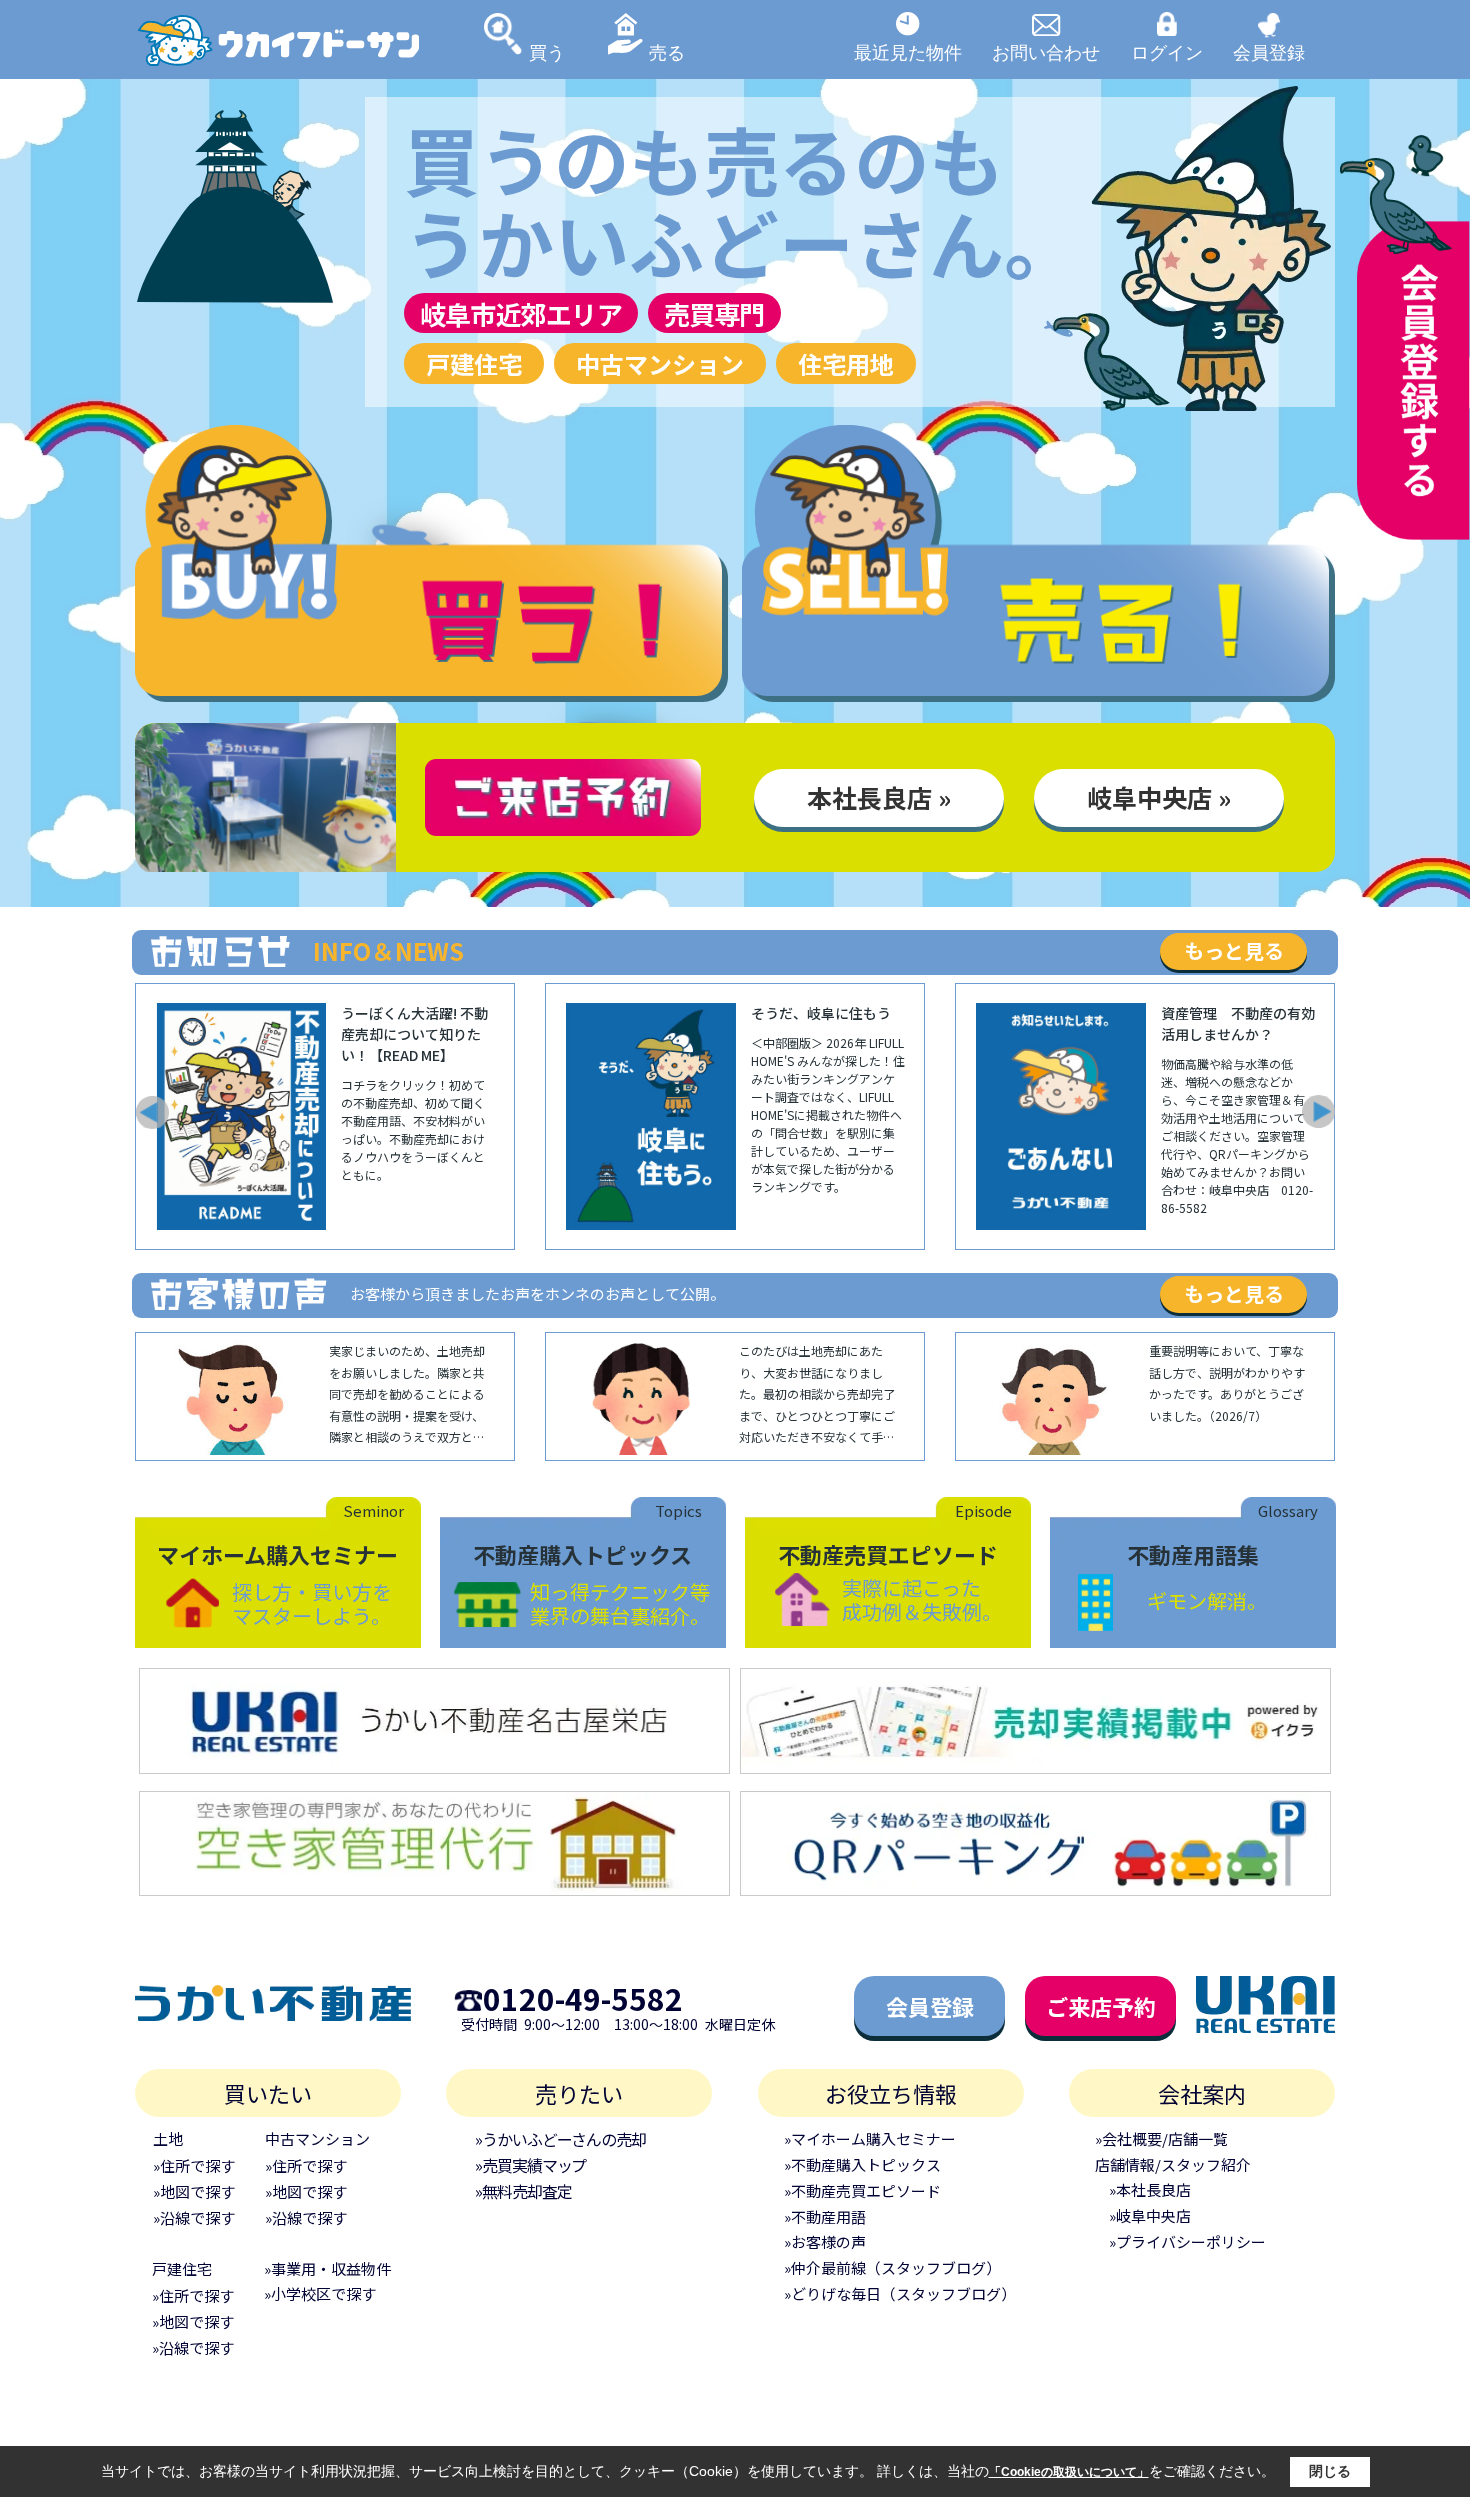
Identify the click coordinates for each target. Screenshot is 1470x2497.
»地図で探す (194, 2191)
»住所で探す (194, 2165)
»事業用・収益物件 (327, 2268)
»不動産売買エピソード (862, 2190)
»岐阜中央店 (1150, 2215)
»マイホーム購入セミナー (870, 2138)
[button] (151, 1112)
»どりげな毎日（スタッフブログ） (900, 2293)
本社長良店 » (879, 797)
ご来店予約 (1101, 2006)
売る (667, 52)
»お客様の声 (825, 2241)
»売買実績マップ (530, 2165)
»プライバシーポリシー (1187, 2241)
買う (547, 52)
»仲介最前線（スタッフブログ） (892, 2267)
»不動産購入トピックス (862, 2164)
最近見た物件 (908, 52)
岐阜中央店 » (1159, 797)
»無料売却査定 (523, 2191)
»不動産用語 (825, 2216)
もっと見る (1234, 950)
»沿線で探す (194, 2217)
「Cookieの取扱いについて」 (1069, 2472)
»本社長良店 (1150, 2189)
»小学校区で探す (320, 2293)
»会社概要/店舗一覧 (1161, 2138)
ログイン (1167, 52)
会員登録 (1269, 52)
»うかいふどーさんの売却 (560, 2139)
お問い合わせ (1046, 52)
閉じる (1330, 2471)
